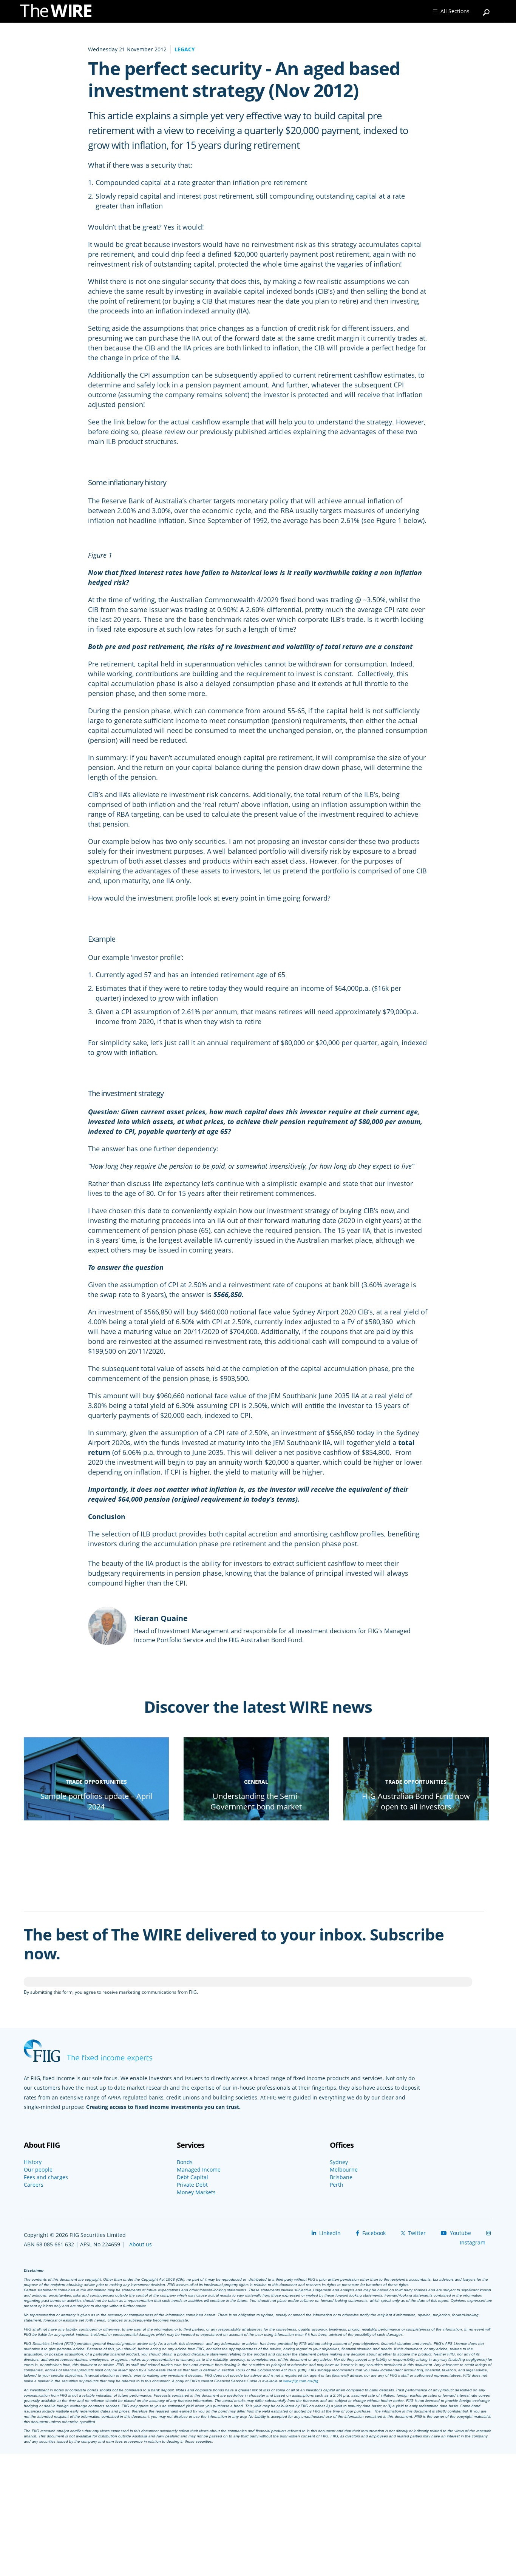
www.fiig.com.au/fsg (301, 2381)
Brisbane (341, 2177)
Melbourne (344, 2170)
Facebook (373, 2233)
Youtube (460, 2233)
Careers (34, 2185)
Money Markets (196, 2192)
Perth (337, 2185)
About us (141, 2244)
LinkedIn (329, 2233)
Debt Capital (192, 2177)
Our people (38, 2170)
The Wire (60, 12)
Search (487, 9)
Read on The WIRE (97, 1819)
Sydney (339, 2162)
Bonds (185, 2162)
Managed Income (199, 2170)
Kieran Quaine (161, 1618)
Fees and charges (46, 2177)
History (33, 2162)
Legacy (185, 49)
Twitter (416, 2233)
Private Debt (192, 2185)
